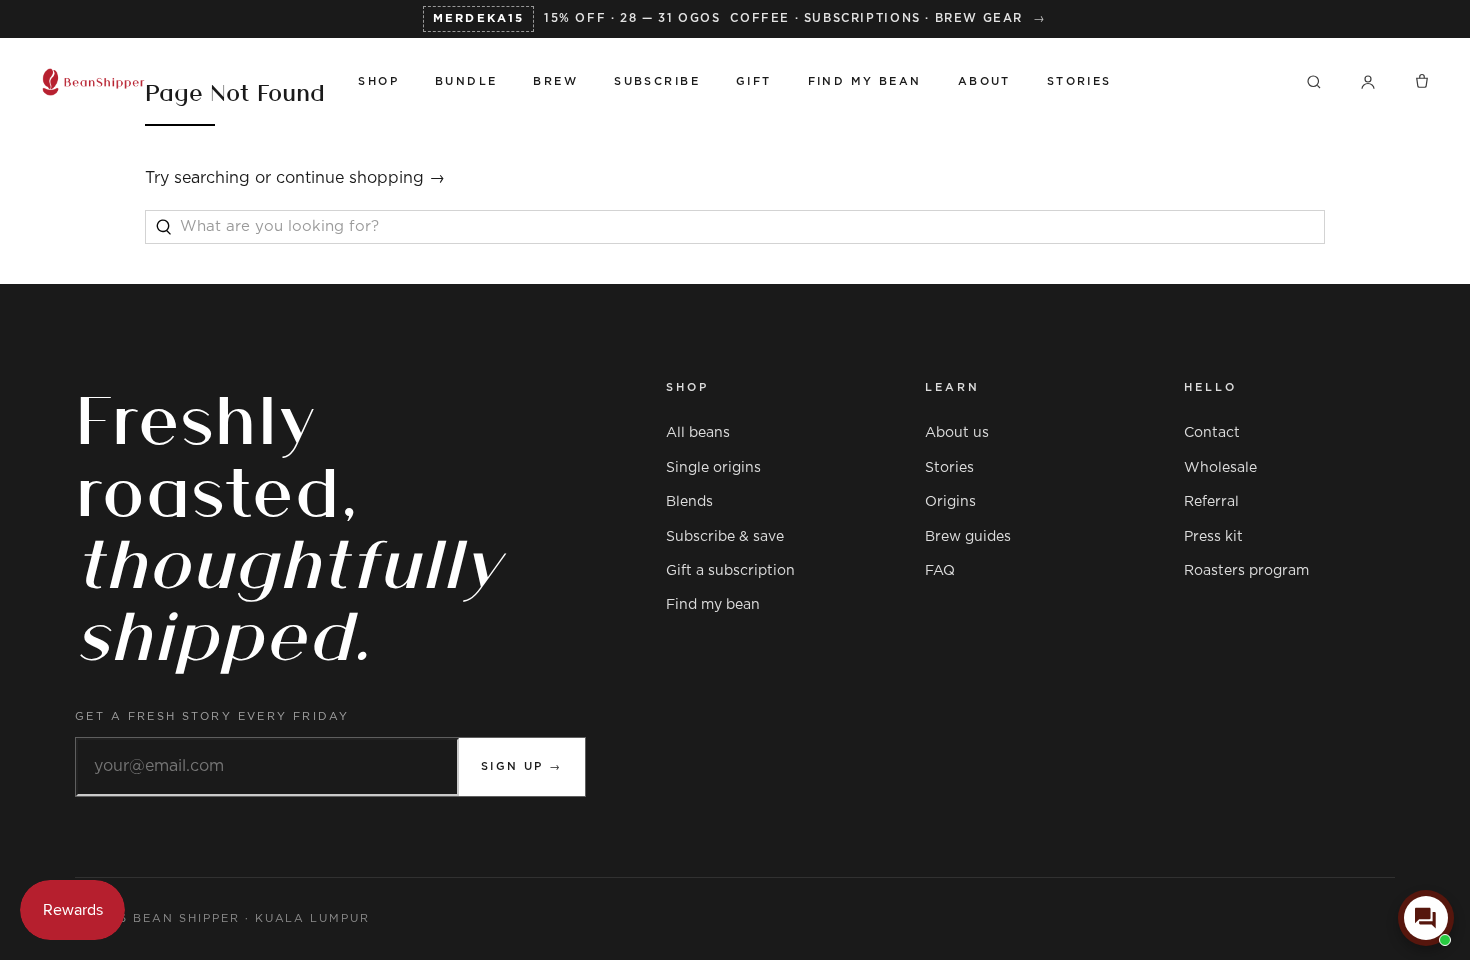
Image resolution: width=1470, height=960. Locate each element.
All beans (698, 433)
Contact (1212, 433)
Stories (1079, 81)
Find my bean (713, 605)
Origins (950, 502)
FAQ (940, 571)
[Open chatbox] (1426, 918)
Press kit (1213, 537)
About (984, 81)
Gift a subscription (730, 571)
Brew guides (968, 537)
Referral (1211, 502)
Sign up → (522, 766)
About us (957, 433)
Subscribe (657, 81)
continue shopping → (360, 178)
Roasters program (1246, 571)
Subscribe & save (725, 537)
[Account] (1368, 82)
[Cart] (1422, 82)
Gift (754, 81)
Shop (378, 81)
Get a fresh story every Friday (212, 716)
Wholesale (1220, 468)
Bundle (466, 81)
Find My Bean (865, 81)
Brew (555, 81)
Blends (689, 502)
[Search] (1314, 82)
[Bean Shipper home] (181, 82)
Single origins (713, 468)
